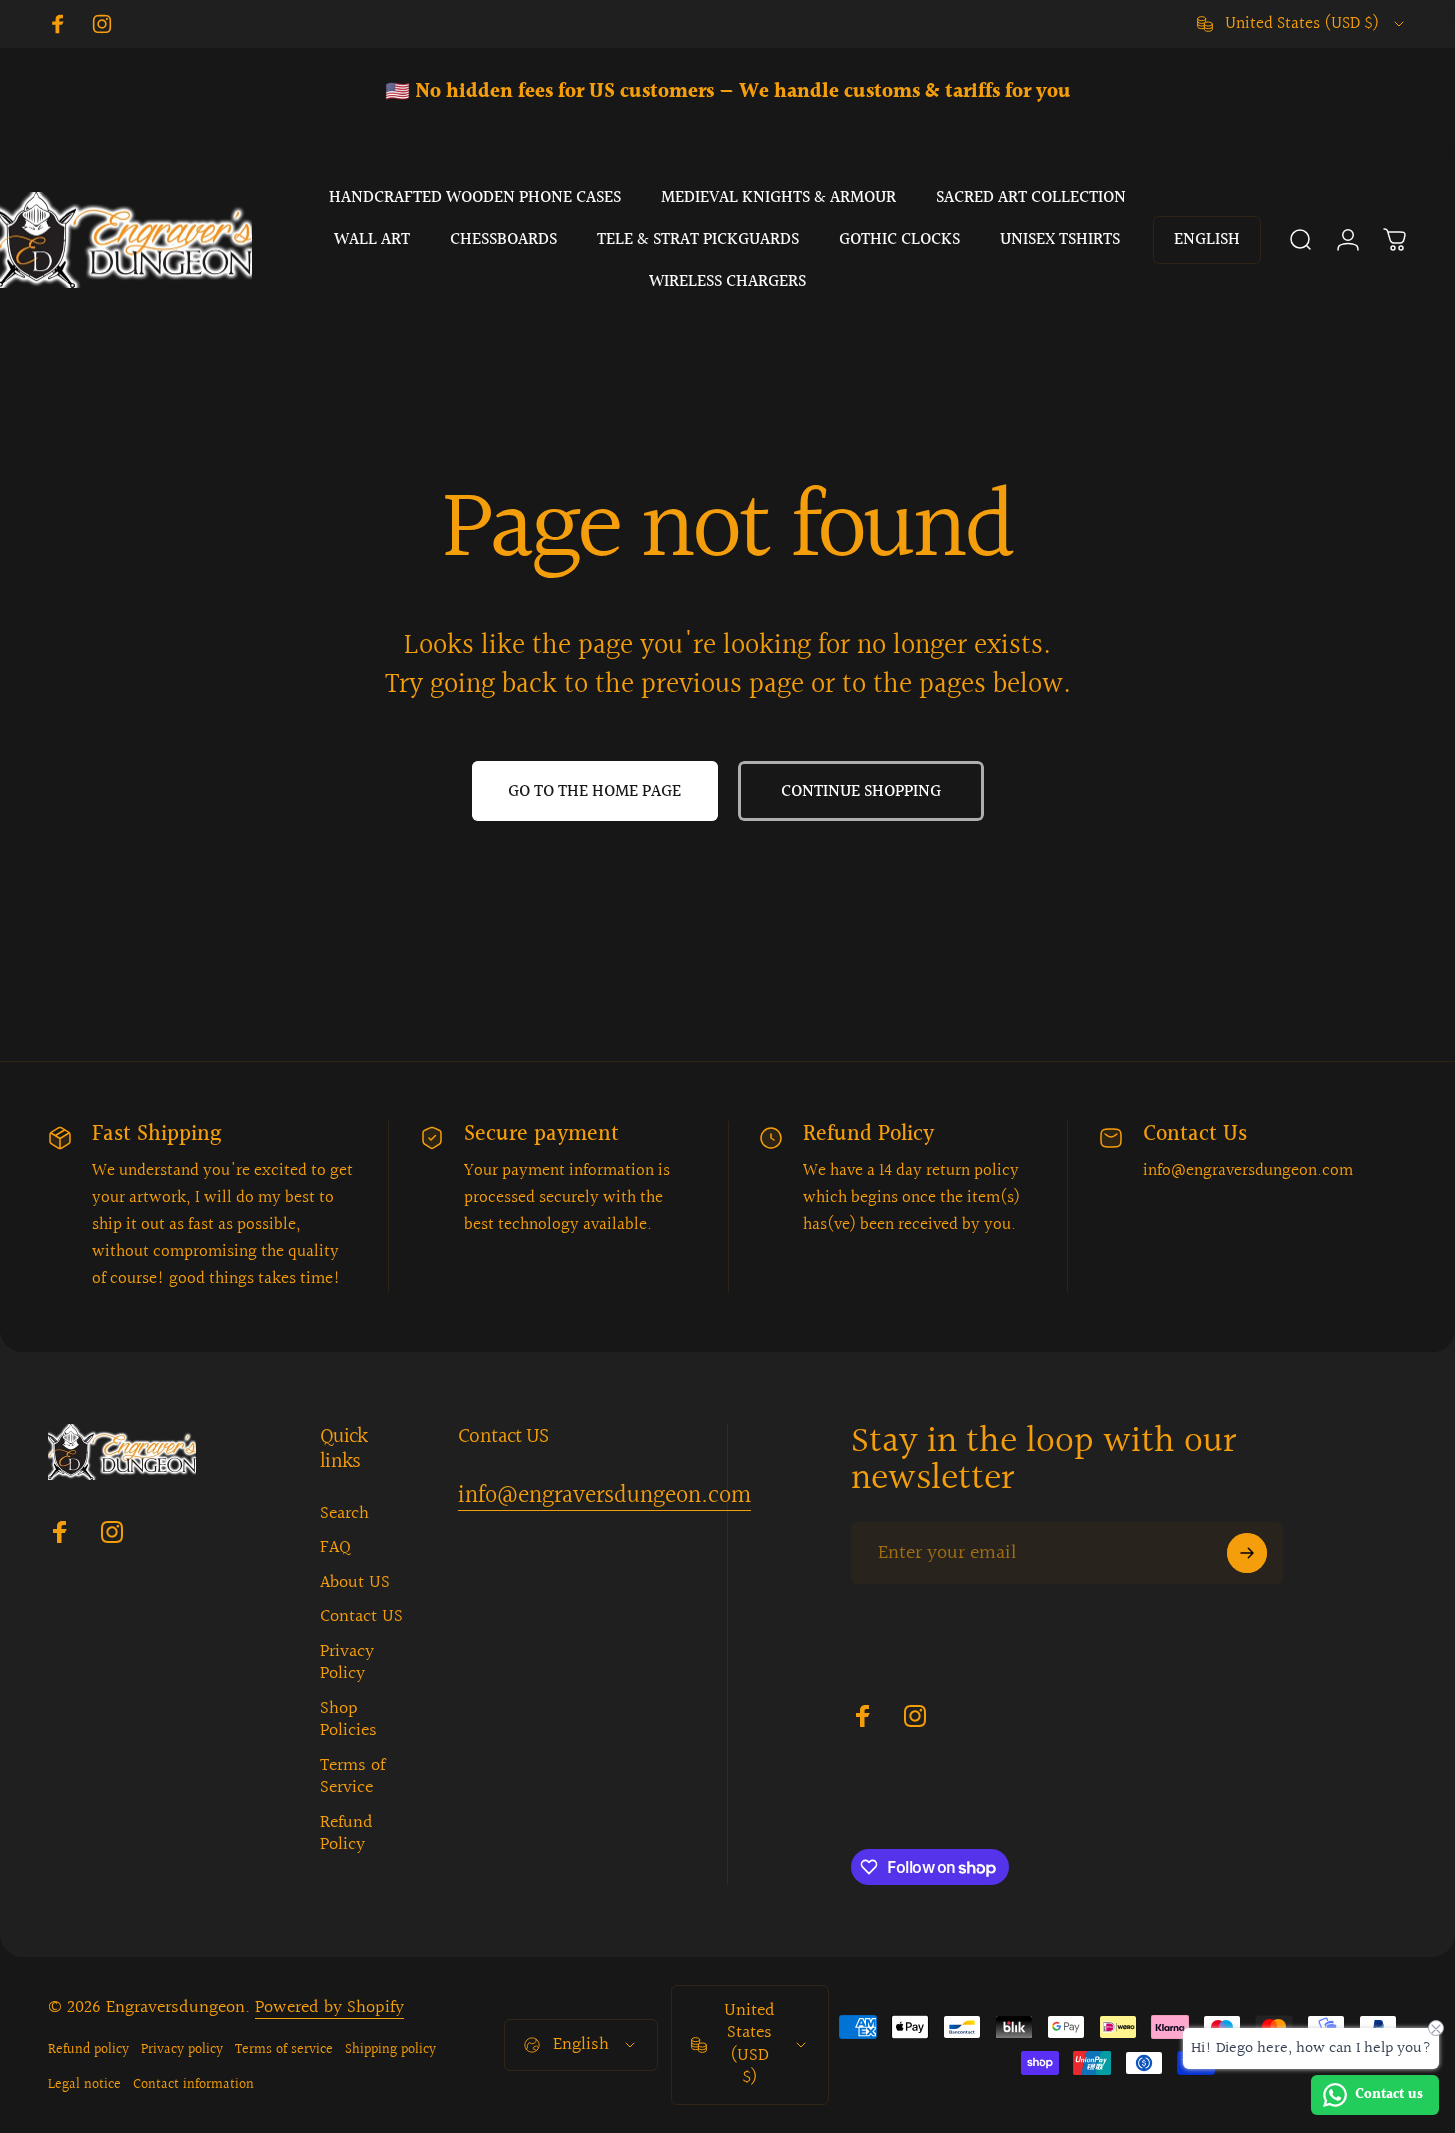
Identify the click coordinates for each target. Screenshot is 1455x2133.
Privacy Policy (347, 1663)
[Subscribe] (1247, 1553)
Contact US (361, 1617)
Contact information (193, 2084)
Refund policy (88, 2049)
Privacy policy (182, 2049)
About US (355, 1583)
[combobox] (1302, 24)
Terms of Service (352, 1777)
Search (344, 1514)
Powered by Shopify (329, 2007)
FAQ (335, 1548)
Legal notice (84, 2084)
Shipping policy (390, 2049)
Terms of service (284, 2049)
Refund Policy (346, 1834)
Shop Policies (348, 1720)
